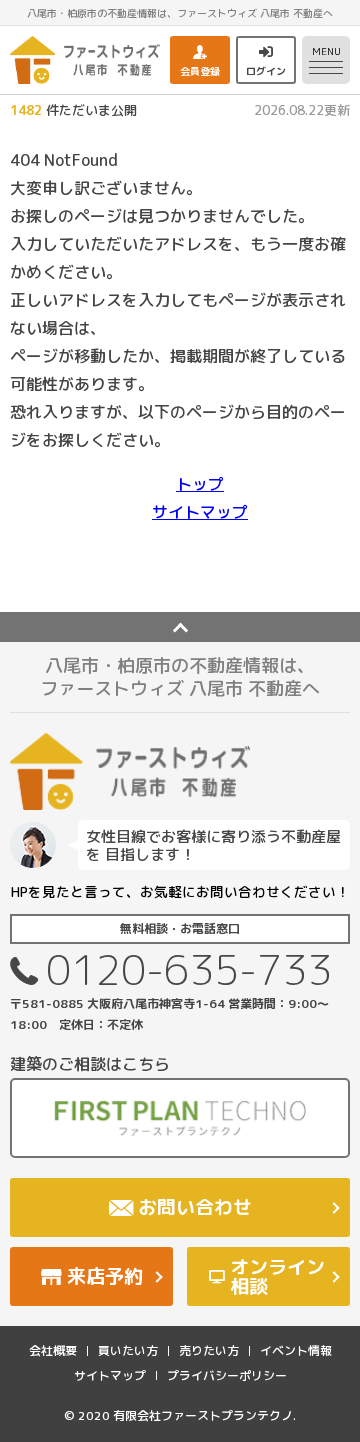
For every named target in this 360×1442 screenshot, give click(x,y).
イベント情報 (296, 1350)
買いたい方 (128, 1350)
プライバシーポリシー (227, 1375)
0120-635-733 (189, 969)
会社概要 (53, 1350)
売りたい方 (209, 1350)
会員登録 (200, 71)
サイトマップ (200, 512)
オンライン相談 (277, 1276)
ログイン (266, 71)
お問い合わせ (195, 1207)
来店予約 (105, 1276)
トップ (200, 484)
